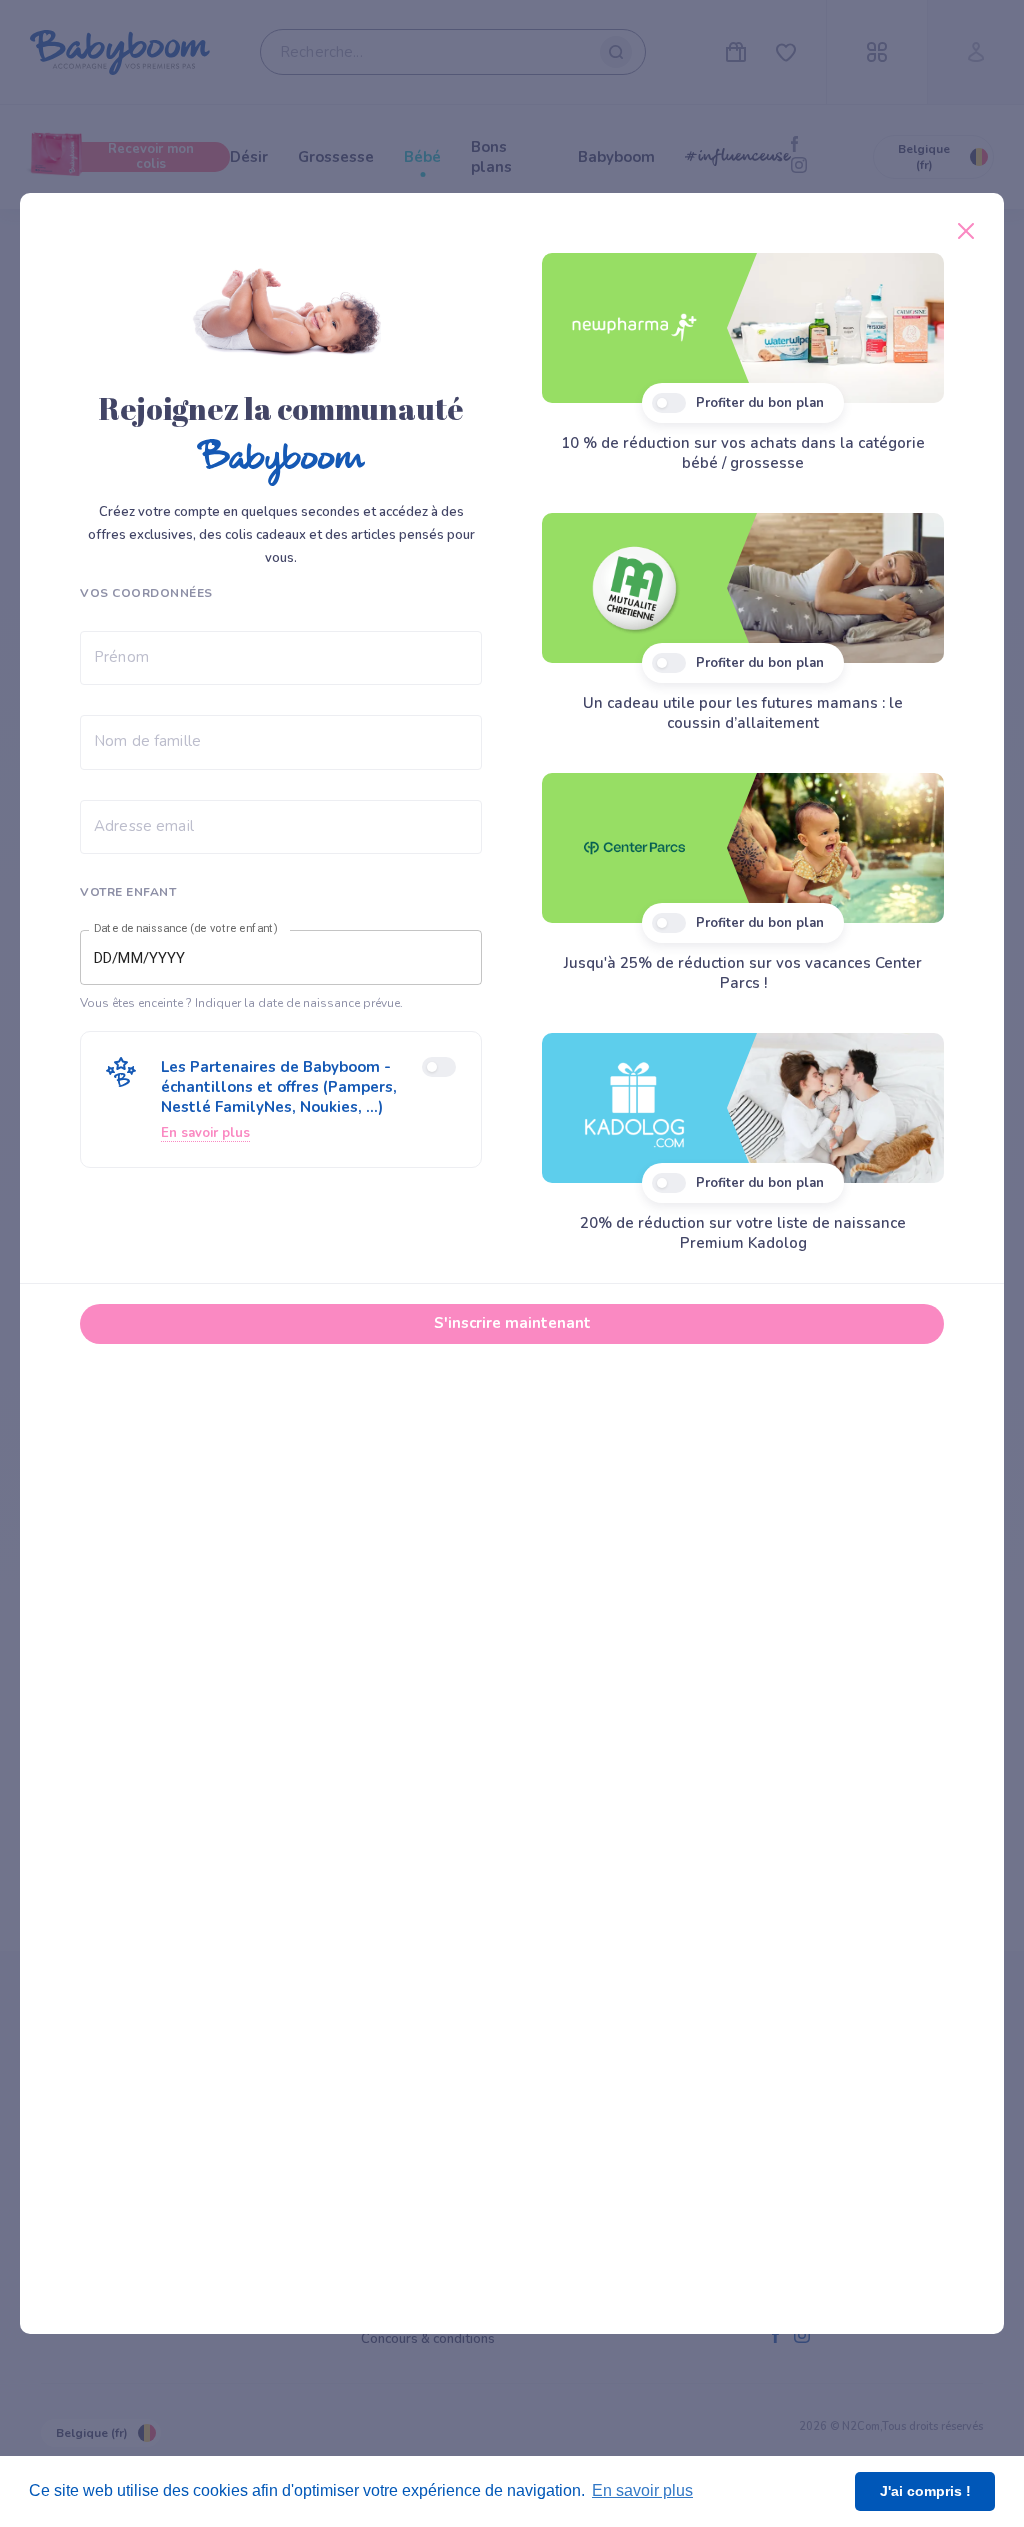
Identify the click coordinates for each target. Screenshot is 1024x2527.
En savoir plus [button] (642, 2490)
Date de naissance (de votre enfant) (186, 929)
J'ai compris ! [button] (925, 2491)
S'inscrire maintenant (512, 1323)
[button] (281, 1099)
